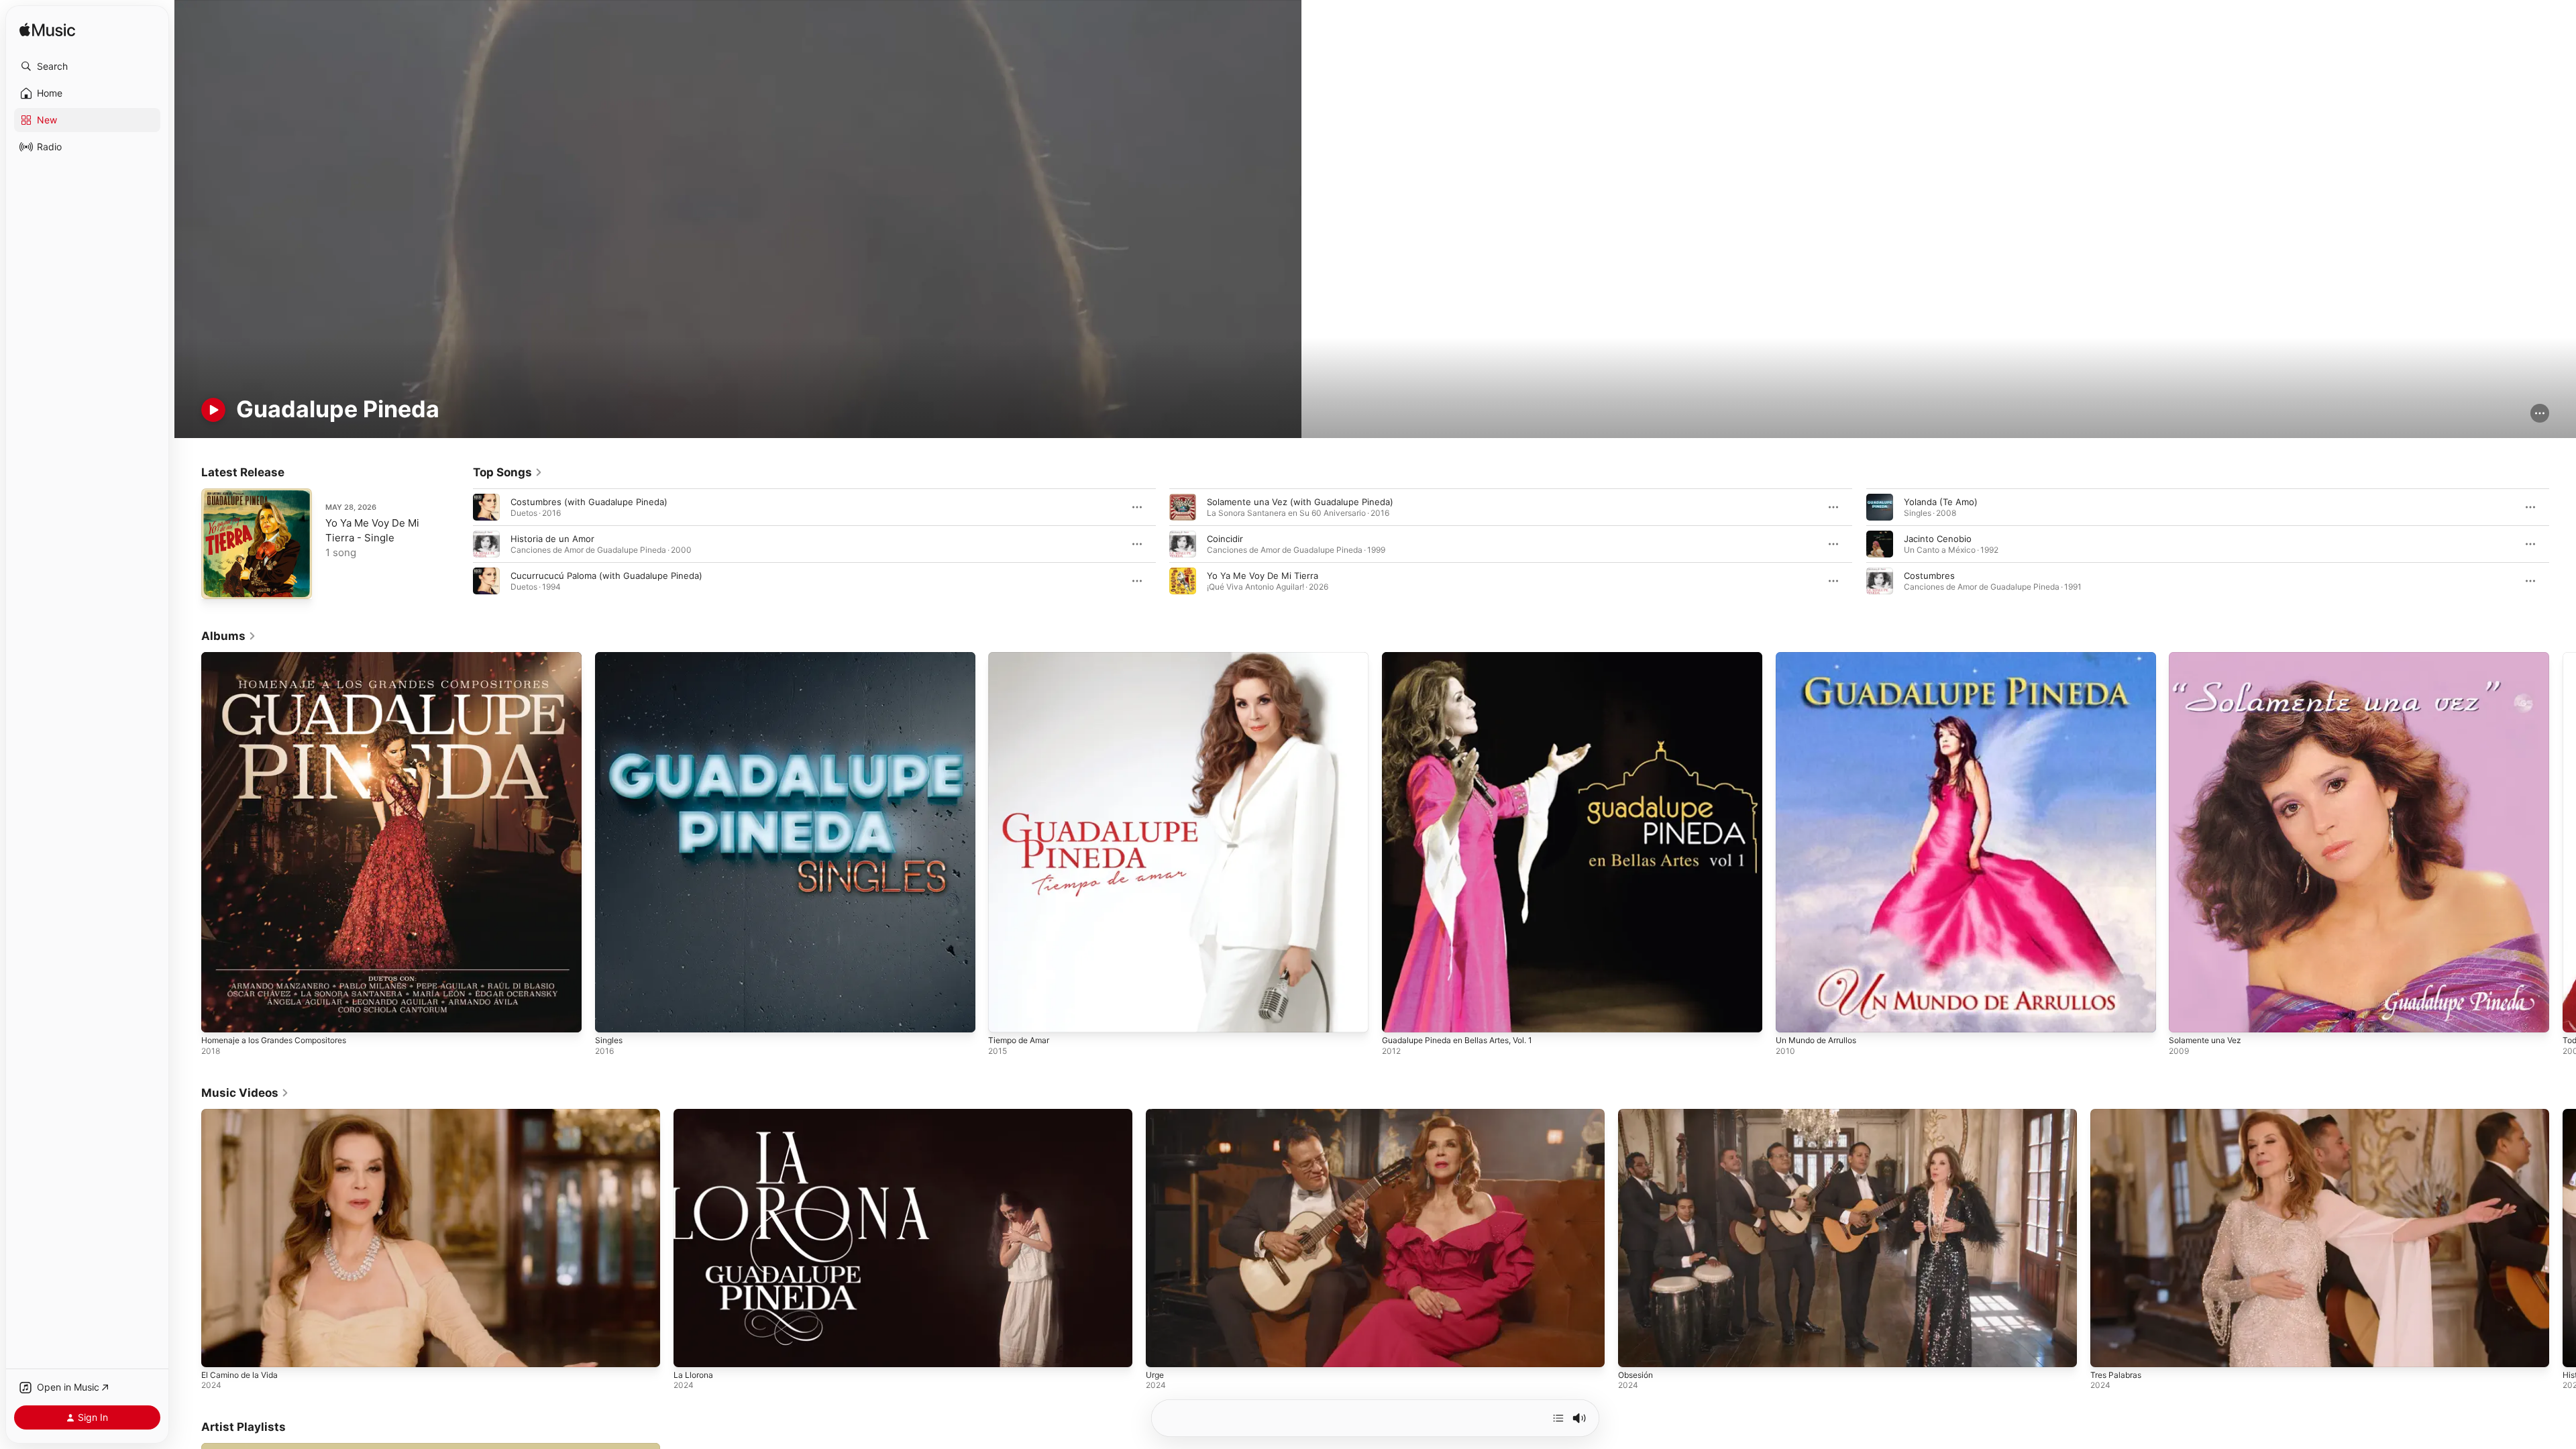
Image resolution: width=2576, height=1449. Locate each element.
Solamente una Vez (2209, 657)
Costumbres (1929, 576)
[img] (47, 31)
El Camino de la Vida (239, 1375)
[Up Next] (1558, 1418)
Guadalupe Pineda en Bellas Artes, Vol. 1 (1466, 657)
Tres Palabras (2116, 1375)
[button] (87, 66)
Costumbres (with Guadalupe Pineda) (589, 502)
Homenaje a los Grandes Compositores (283, 657)
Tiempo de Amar (1022, 657)
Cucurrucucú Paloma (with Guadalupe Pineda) (606, 576)
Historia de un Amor (552, 539)
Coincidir (1225, 539)
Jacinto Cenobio (1938, 539)
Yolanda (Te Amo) (1941, 502)
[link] (508, 472)
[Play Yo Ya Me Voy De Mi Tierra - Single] (218, 582)
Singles (610, 657)
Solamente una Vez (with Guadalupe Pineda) (1300, 502)
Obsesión (1635, 1375)
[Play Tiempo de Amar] (1005, 1016)
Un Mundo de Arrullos (1822, 657)
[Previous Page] (460, 544)
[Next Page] (2563, 544)
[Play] (213, 410)
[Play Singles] (612, 1016)
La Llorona (693, 1375)
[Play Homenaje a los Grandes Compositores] (218, 1016)
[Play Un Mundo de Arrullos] (1792, 1016)
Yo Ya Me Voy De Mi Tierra (1263, 576)
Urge (1155, 1375)
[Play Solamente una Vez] (2186, 1016)
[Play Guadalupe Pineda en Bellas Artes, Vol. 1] (1399, 1016)
